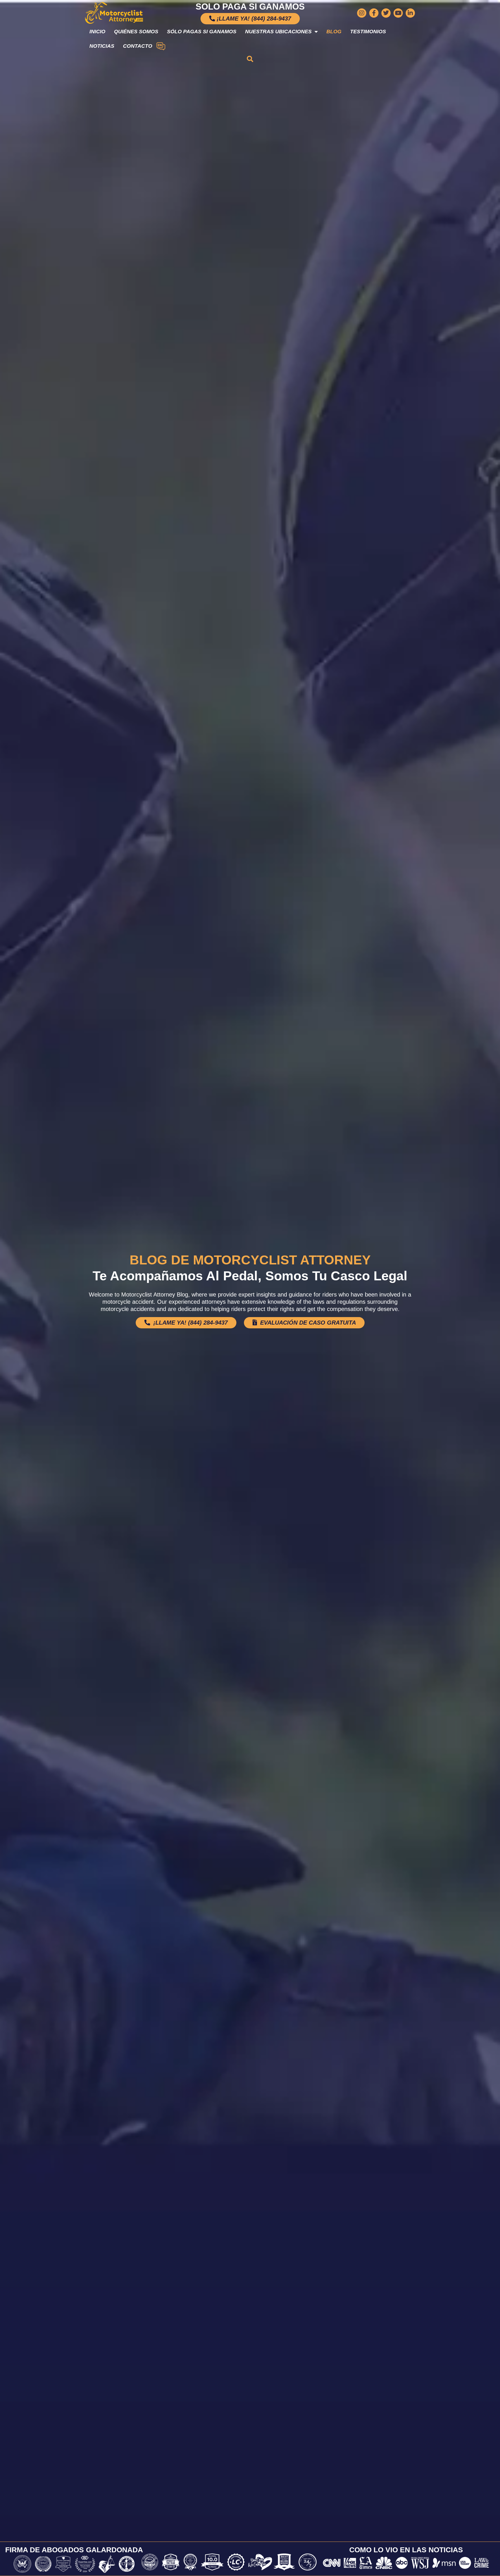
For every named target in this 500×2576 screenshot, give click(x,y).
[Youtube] (398, 13)
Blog (334, 32)
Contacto (138, 46)
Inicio (97, 32)
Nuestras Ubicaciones (278, 32)
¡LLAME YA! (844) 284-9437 (190, 1323)
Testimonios (368, 32)
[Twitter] (386, 13)
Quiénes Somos (136, 32)
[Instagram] (362, 13)
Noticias (102, 46)
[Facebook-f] (374, 13)
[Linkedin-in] (410, 13)
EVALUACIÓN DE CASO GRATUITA (307, 1323)
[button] (250, 59)
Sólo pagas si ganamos (202, 32)
